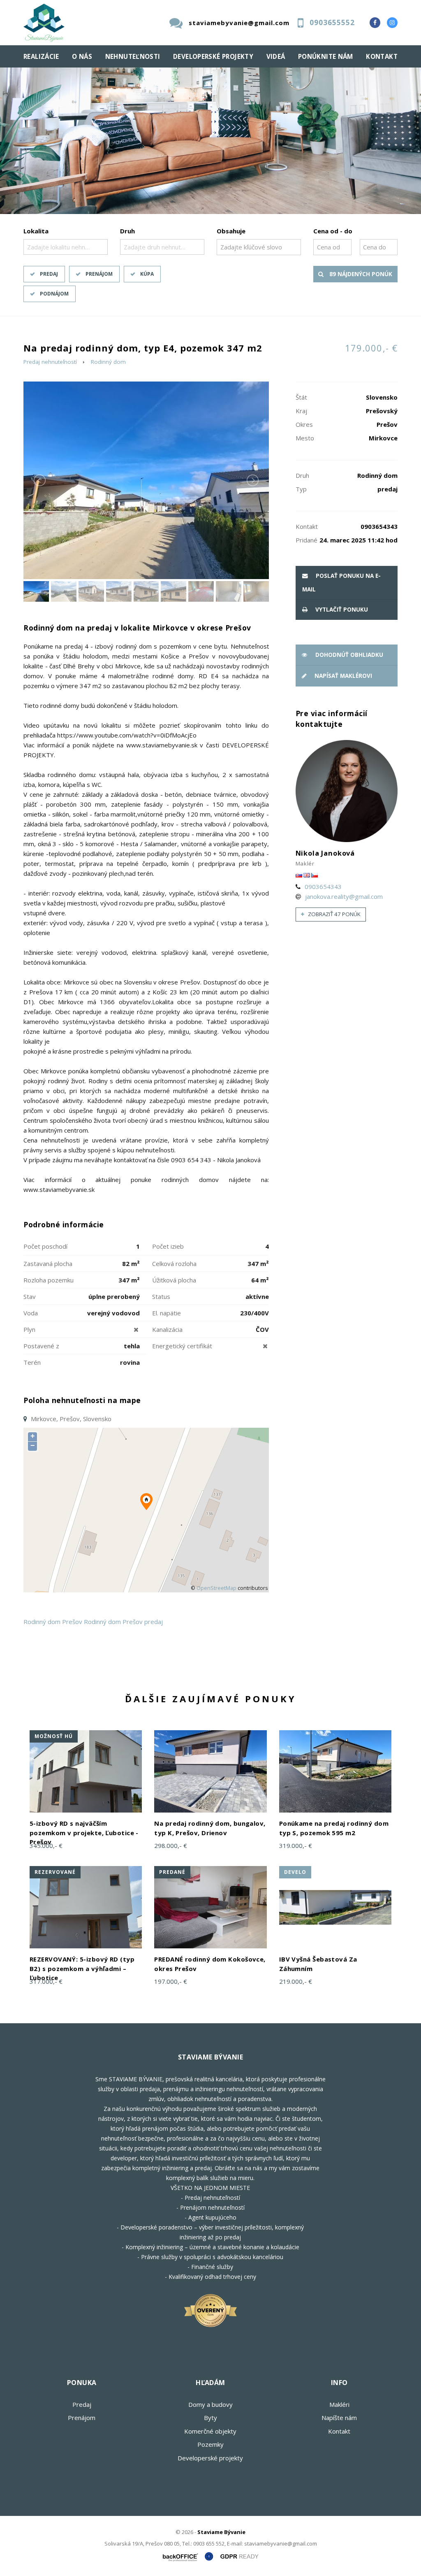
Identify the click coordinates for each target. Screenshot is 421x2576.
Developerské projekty (213, 56)
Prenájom (99, 274)
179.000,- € (371, 348)
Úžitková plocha (174, 1280)
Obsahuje (231, 231)
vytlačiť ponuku (341, 610)
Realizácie (41, 56)
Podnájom (54, 294)
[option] (210, 141)
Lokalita (36, 231)
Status (161, 1296)
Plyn (29, 1329)
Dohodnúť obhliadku (348, 655)
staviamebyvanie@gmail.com (239, 23)
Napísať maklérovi (342, 676)
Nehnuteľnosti (133, 56)
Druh (127, 231)
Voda (31, 1313)
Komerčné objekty (210, 2431)
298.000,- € (171, 1845)
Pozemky (210, 2444)
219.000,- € (296, 1981)
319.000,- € (296, 1845)
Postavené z (41, 1346)
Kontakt (382, 56)
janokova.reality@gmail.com (344, 896)
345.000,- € (46, 1845)
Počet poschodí (45, 1246)
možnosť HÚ (54, 1736)
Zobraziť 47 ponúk (334, 914)
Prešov (72, 1622)
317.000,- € (46, 1981)
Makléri (339, 2404)
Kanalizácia (167, 1329)
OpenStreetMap (216, 1588)
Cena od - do (333, 231)
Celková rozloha (174, 1264)
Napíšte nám (339, 2418)
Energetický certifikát (182, 1346)
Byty (210, 2418)
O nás (82, 56)
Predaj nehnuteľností (50, 362)
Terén (32, 1362)
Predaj (49, 274)
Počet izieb (168, 1246)
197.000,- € (171, 1981)
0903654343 (323, 887)
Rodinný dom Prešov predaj (123, 1622)
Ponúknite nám (326, 56)
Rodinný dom (108, 362)
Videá (276, 56)
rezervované (55, 1872)
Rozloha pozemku (49, 1280)
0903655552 (332, 22)
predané (172, 1872)
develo (295, 1872)
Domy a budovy (210, 2404)
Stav (30, 1296)
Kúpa (147, 274)
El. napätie (167, 1313)
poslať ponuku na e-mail (341, 583)
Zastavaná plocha (48, 1264)
